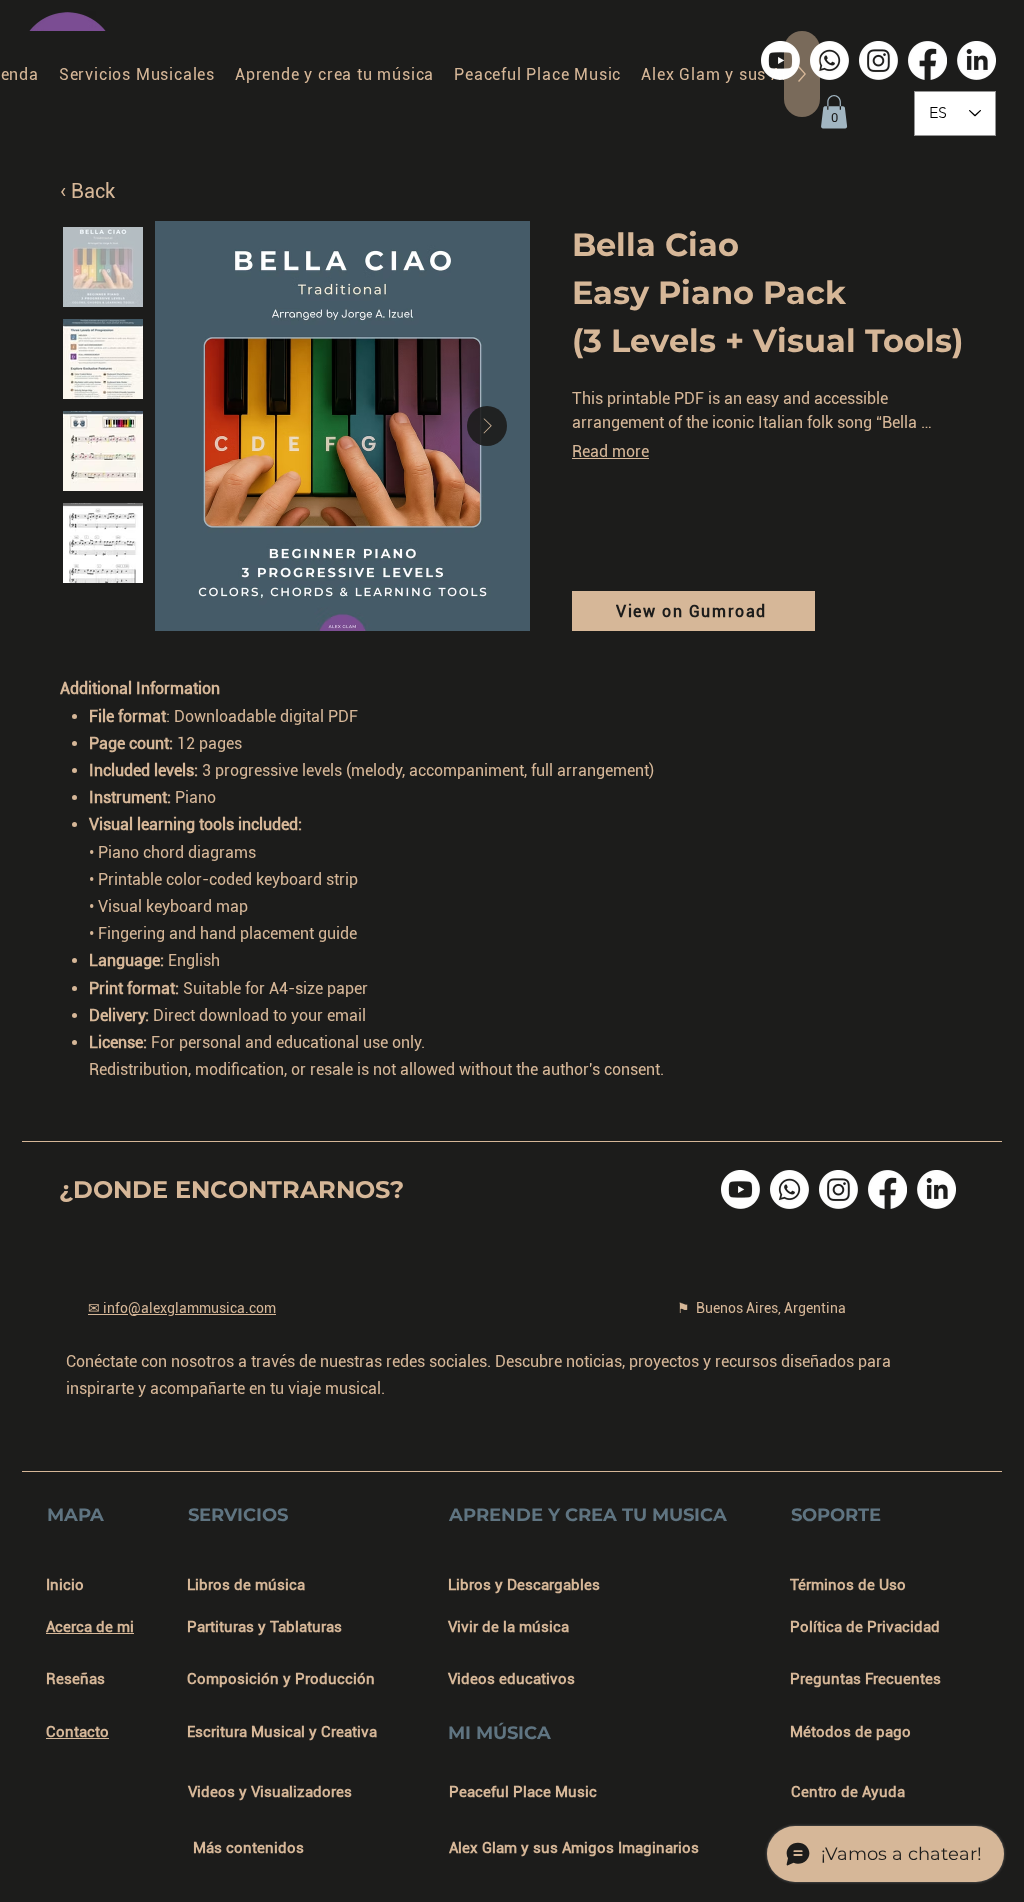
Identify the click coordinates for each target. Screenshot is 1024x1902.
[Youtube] (780, 60)
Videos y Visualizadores (270, 1792)
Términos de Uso (848, 1585)
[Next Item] (487, 426)
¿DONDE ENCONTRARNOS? (231, 1189)
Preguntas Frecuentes (865, 1679)
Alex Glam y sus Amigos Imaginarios (574, 1848)
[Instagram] (878, 60)
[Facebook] (927, 60)
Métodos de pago (850, 1732)
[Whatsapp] (829, 60)
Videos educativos (511, 1679)
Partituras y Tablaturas (264, 1627)
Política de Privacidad (865, 1627)
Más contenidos (248, 1848)
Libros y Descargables (524, 1585)
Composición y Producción (281, 1679)
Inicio (65, 1585)
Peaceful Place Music (523, 1792)
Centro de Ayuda (848, 1792)
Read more (610, 451)
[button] (834, 111)
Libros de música (246, 1585)
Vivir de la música (508, 1627)
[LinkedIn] (976, 60)
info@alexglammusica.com (189, 1308)
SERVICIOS (238, 1515)
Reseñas (75, 1679)
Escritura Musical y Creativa (282, 1732)
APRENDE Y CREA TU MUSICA (588, 1515)
